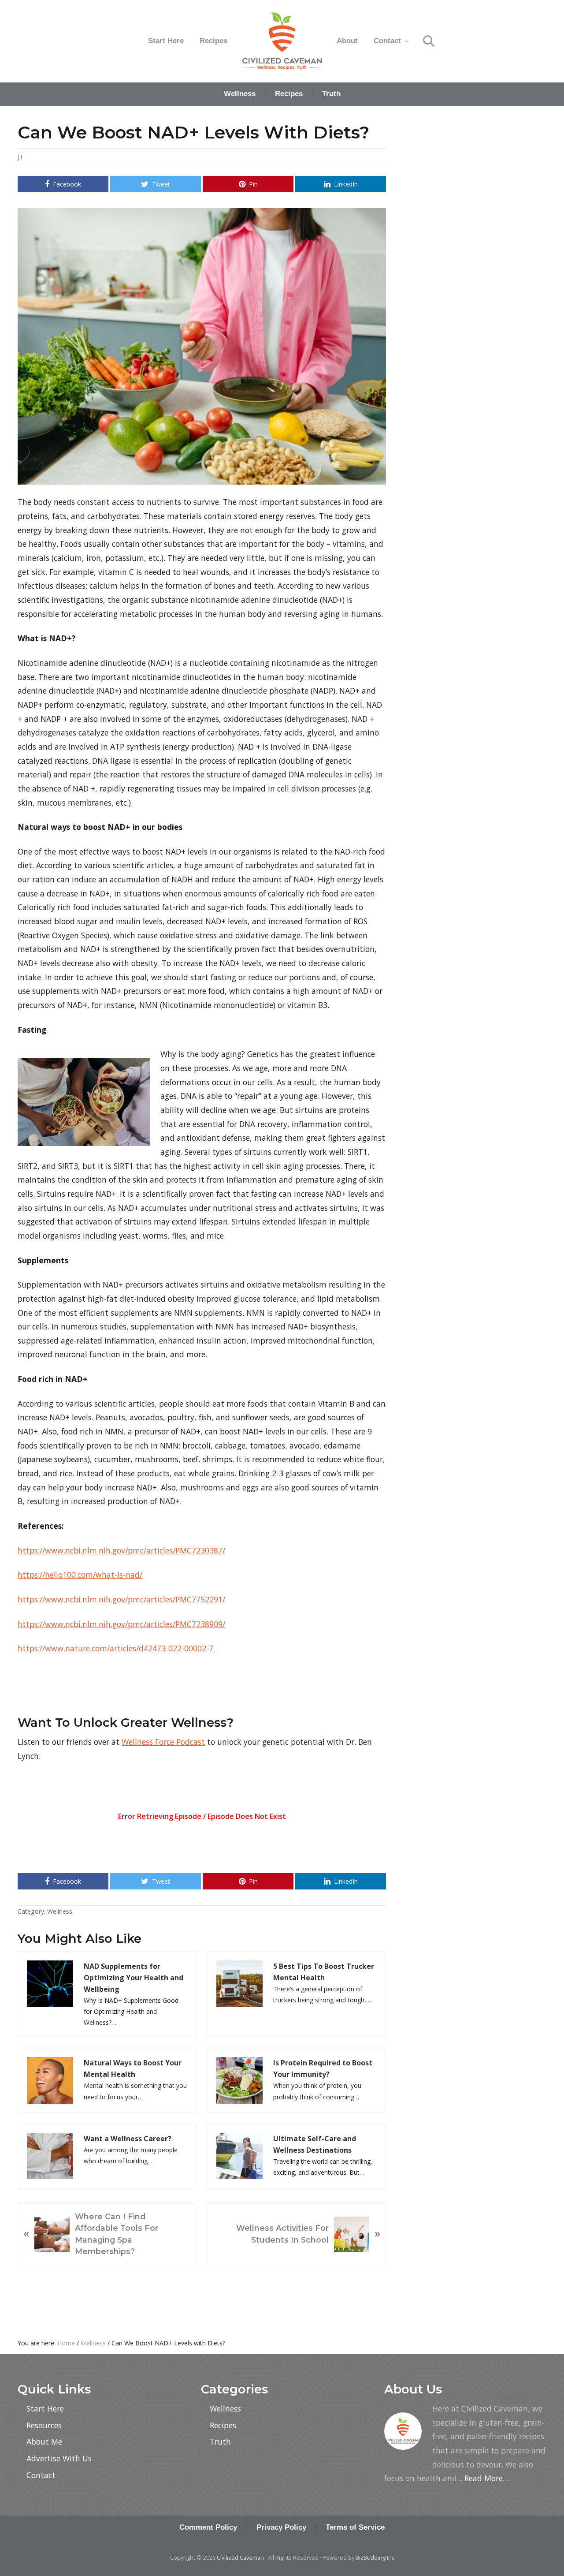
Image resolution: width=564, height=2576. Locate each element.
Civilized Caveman (240, 2557)
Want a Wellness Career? (128, 2139)
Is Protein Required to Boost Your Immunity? (323, 2068)
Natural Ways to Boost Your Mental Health (133, 2068)
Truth (220, 2442)
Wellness (60, 1911)
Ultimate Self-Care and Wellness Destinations (315, 2144)
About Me (44, 2442)
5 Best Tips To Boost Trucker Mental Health (324, 1972)
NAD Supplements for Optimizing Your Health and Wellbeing (134, 1978)
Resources (44, 2425)
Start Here (45, 2408)
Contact (41, 2475)
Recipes (223, 2425)
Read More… (487, 2478)
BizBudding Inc (375, 2557)
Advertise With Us (59, 2458)
